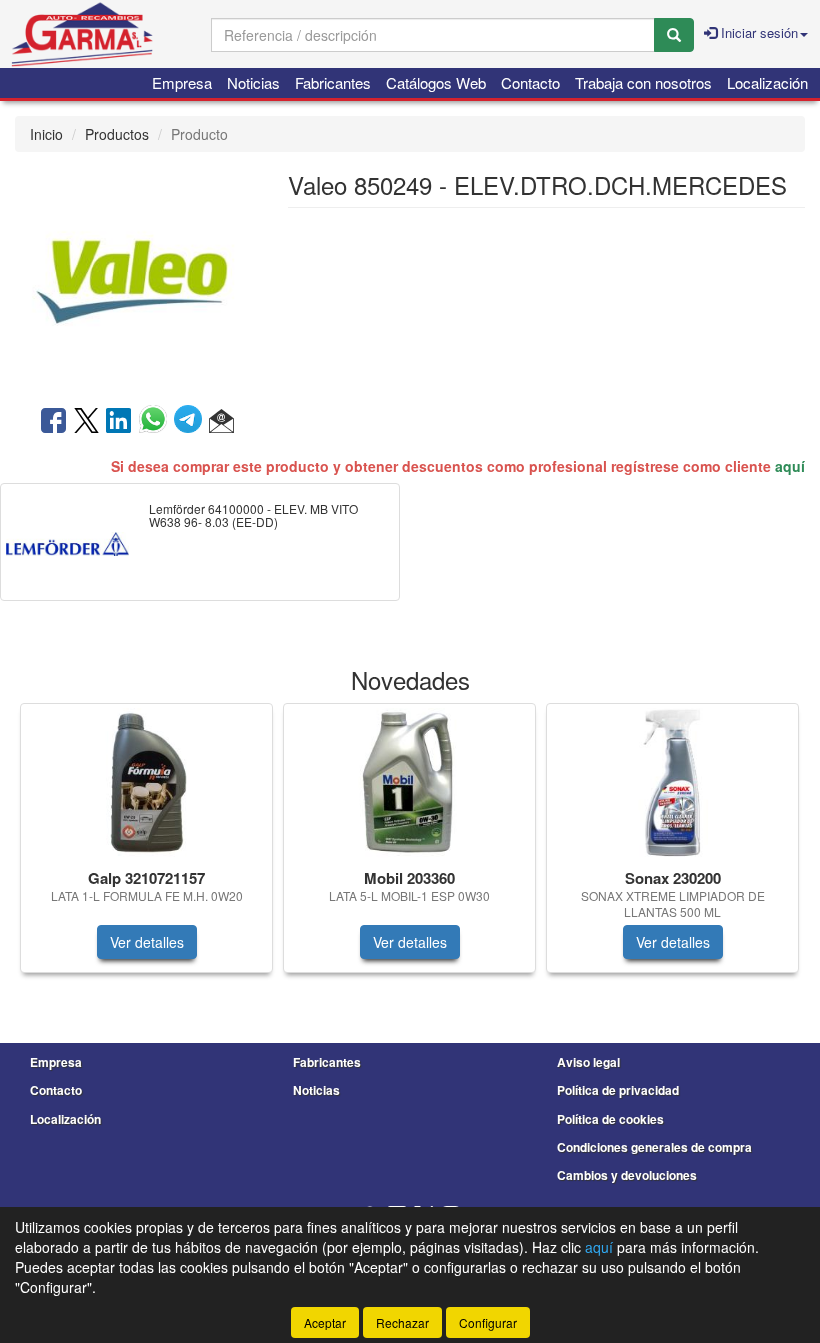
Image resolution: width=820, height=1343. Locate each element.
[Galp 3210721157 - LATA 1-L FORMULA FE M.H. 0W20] (146, 783)
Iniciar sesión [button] (757, 32)
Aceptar (325, 1322)
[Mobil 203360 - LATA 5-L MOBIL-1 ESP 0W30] (409, 783)
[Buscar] (674, 35)
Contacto (530, 82)
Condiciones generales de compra (654, 1147)
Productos (117, 134)
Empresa (182, 82)
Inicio (46, 134)
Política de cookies (610, 1119)
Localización (767, 82)
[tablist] (410, 848)
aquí (790, 466)
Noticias (253, 82)
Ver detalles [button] (147, 942)
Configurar (488, 1322)
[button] (221, 422)
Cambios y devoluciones (627, 1175)
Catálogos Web (436, 82)
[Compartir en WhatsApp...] (156, 422)
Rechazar (402, 1322)
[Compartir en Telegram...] (191, 422)
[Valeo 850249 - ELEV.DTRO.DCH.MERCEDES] (136, 277)
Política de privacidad (618, 1090)
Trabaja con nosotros (643, 82)
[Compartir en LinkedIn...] (119, 422)
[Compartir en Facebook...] (53, 422)
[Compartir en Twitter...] (86, 422)
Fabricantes (333, 82)
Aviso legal (588, 1062)
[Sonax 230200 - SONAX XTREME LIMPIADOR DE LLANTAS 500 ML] (672, 783)
